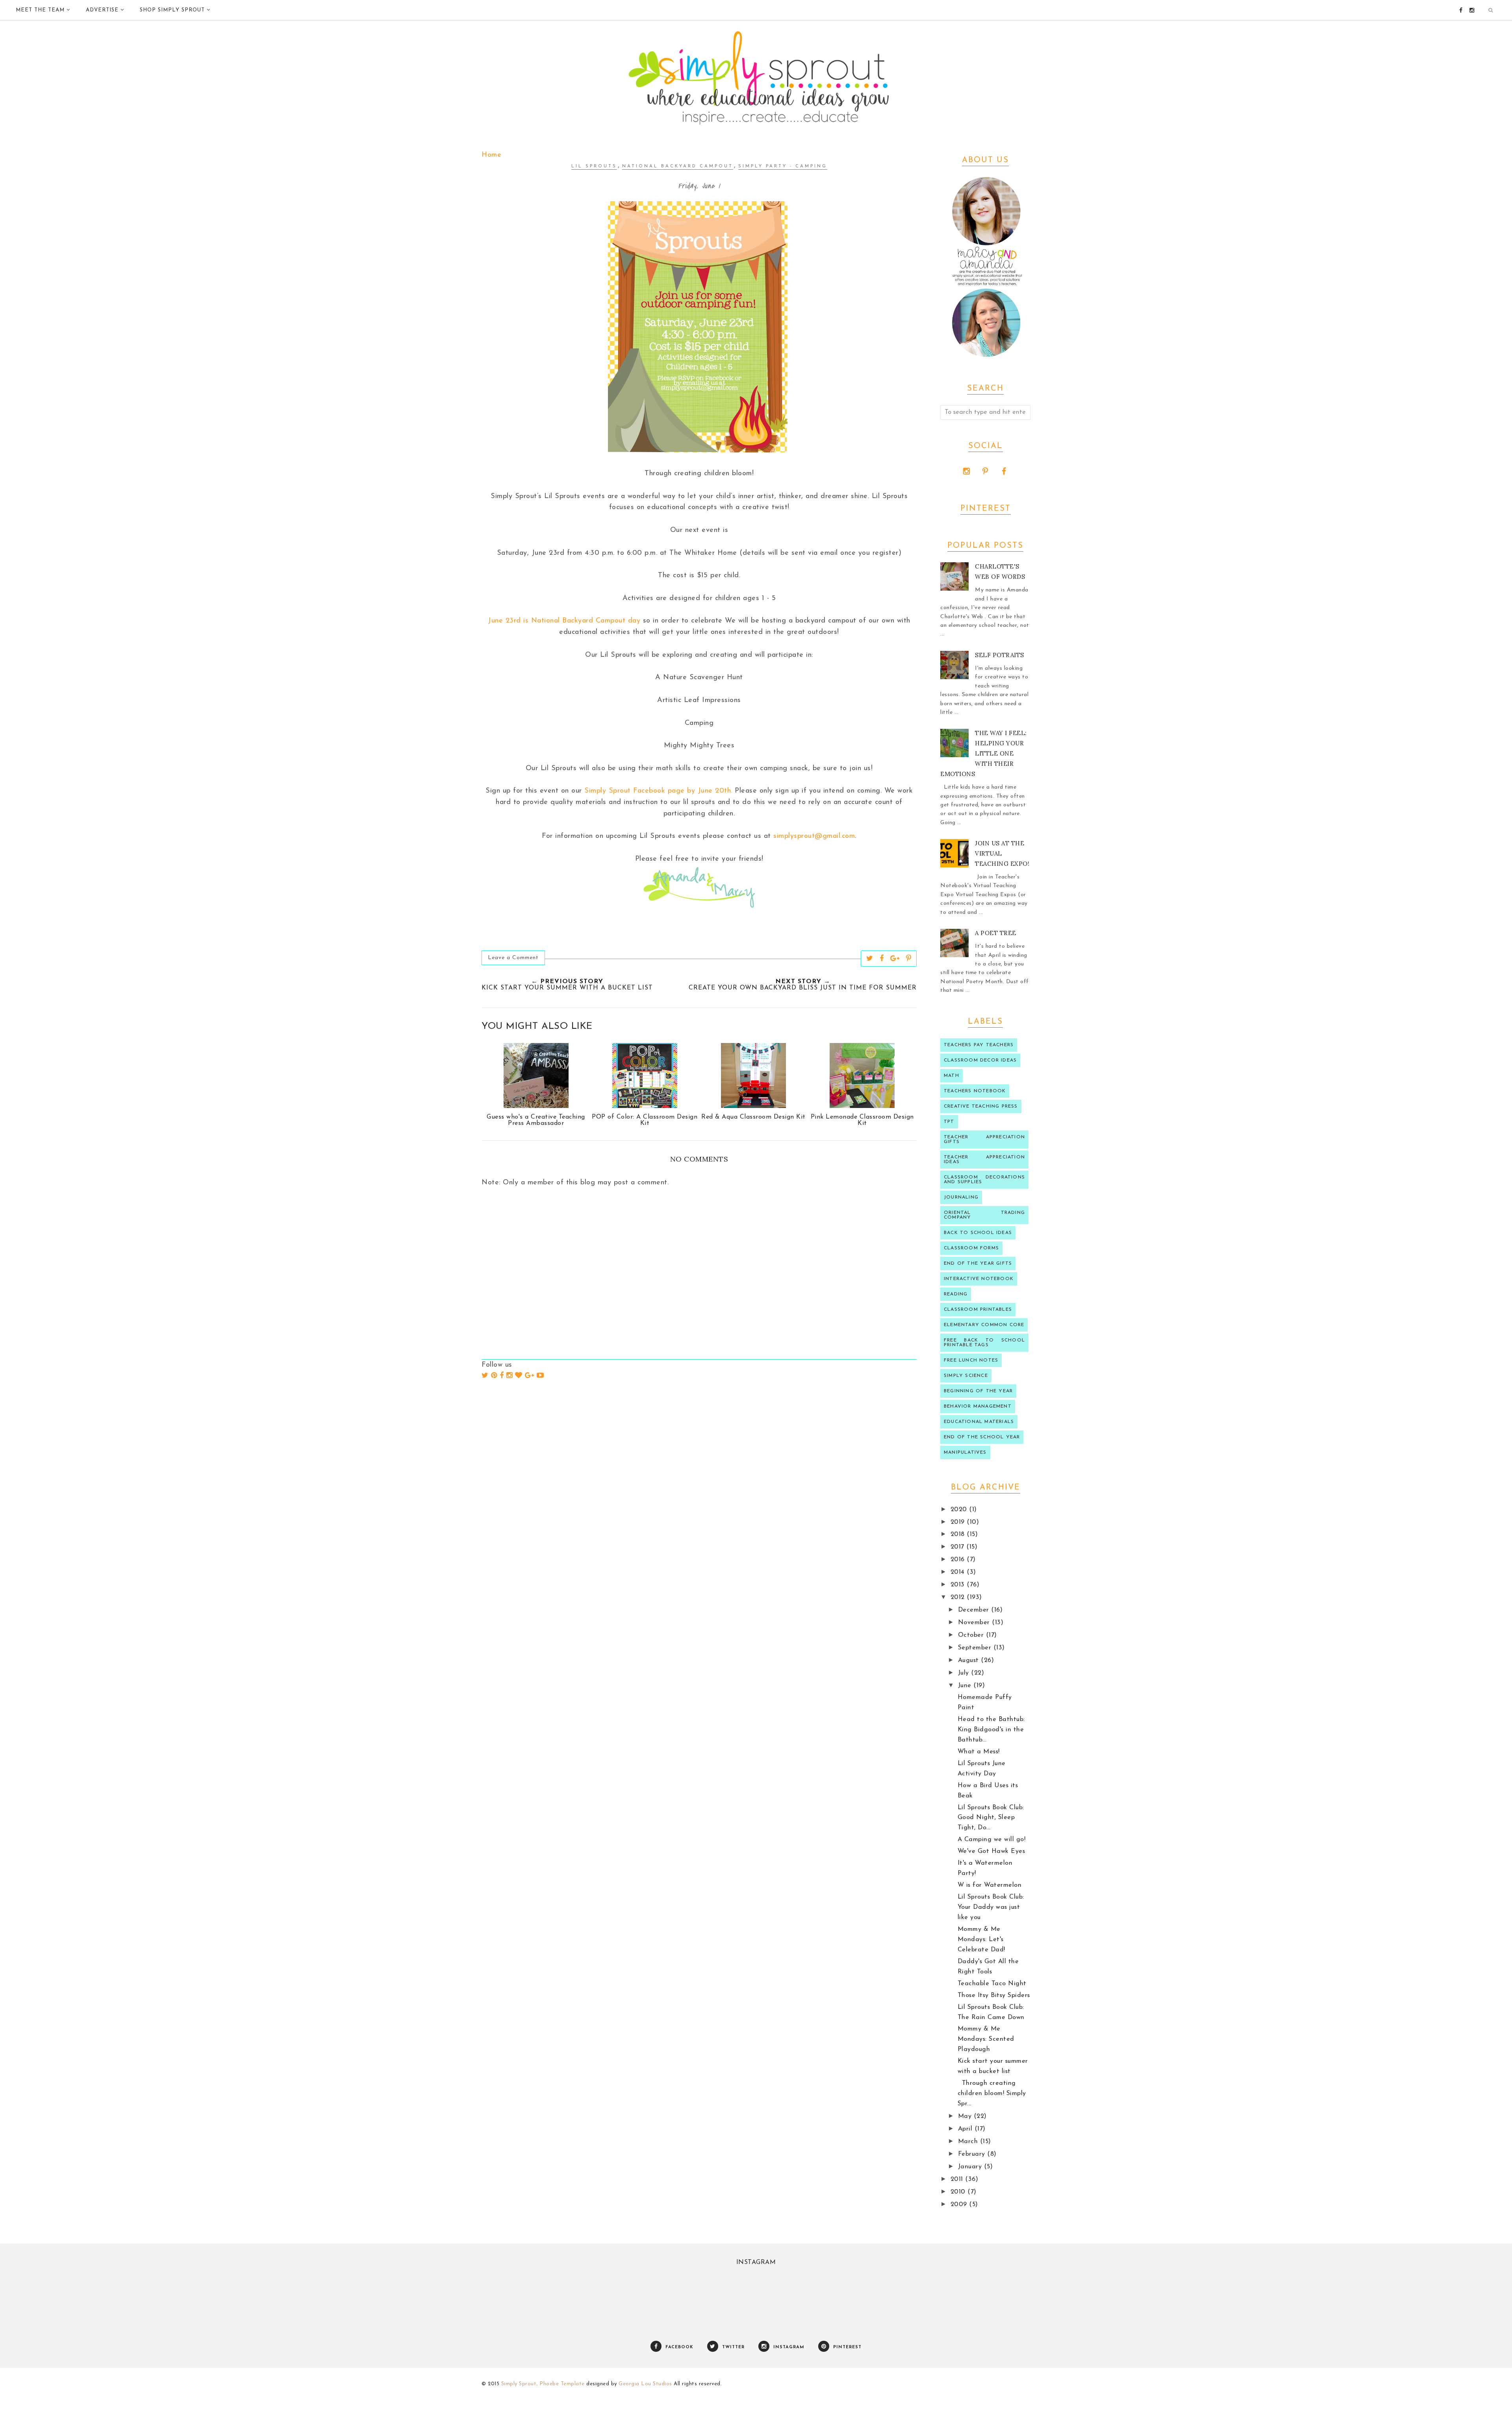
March (969, 2142)
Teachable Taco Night (992, 1984)
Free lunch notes (971, 1360)
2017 (959, 1547)
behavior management (978, 1406)
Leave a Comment (513, 958)
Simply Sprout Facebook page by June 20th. (658, 791)
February (973, 2154)
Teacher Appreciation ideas (984, 1160)
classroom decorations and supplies (984, 1180)
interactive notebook (979, 1279)
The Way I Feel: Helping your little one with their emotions (984, 753)
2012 (959, 1597)
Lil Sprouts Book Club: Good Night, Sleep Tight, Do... (991, 1818)
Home (491, 155)
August (970, 1660)
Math (951, 1076)
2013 (959, 1585)
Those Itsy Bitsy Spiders (994, 1995)
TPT (949, 1122)
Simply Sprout (519, 2384)
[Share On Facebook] (882, 958)
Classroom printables (978, 1310)
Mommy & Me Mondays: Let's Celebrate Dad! (981, 1940)
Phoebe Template (562, 2384)
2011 (958, 2179)
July (965, 1673)
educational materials (979, 1422)
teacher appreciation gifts (984, 1139)
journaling (961, 1197)
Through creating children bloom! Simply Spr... (992, 2093)
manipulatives (965, 1452)
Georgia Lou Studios (645, 2384)
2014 (959, 1572)
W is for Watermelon (990, 1885)
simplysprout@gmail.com (814, 836)
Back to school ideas (978, 1233)
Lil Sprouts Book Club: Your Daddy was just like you (991, 1907)
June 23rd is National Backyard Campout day (564, 621)
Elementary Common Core (984, 1325)
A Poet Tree (996, 933)
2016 (959, 1560)
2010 (959, 2192)
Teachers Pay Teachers (979, 1045)
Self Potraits (1000, 655)
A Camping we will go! (992, 1840)
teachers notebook (975, 1091)
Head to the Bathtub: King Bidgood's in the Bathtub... (991, 1730)
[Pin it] (909, 958)
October (972, 1635)
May (966, 2116)
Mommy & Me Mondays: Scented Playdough (986, 2039)
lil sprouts (594, 166)
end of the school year (982, 1437)
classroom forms (971, 1248)
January (971, 2167)
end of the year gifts (978, 1264)
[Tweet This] (870, 958)
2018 (959, 1534)
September (976, 1648)
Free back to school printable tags (984, 1343)
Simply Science (966, 1376)
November (975, 1623)
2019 (959, 1522)
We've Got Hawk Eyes (991, 1851)
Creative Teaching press (981, 1106)
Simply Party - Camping (783, 166)
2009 (960, 2205)
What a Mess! (979, 1752)
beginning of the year (978, 1391)
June (966, 1686)
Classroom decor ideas (980, 1060)
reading (956, 1294)
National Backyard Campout (678, 166)
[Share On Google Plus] (895, 958)
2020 (960, 1510)
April (966, 2129)
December (975, 1610)
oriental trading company (984, 1215)
